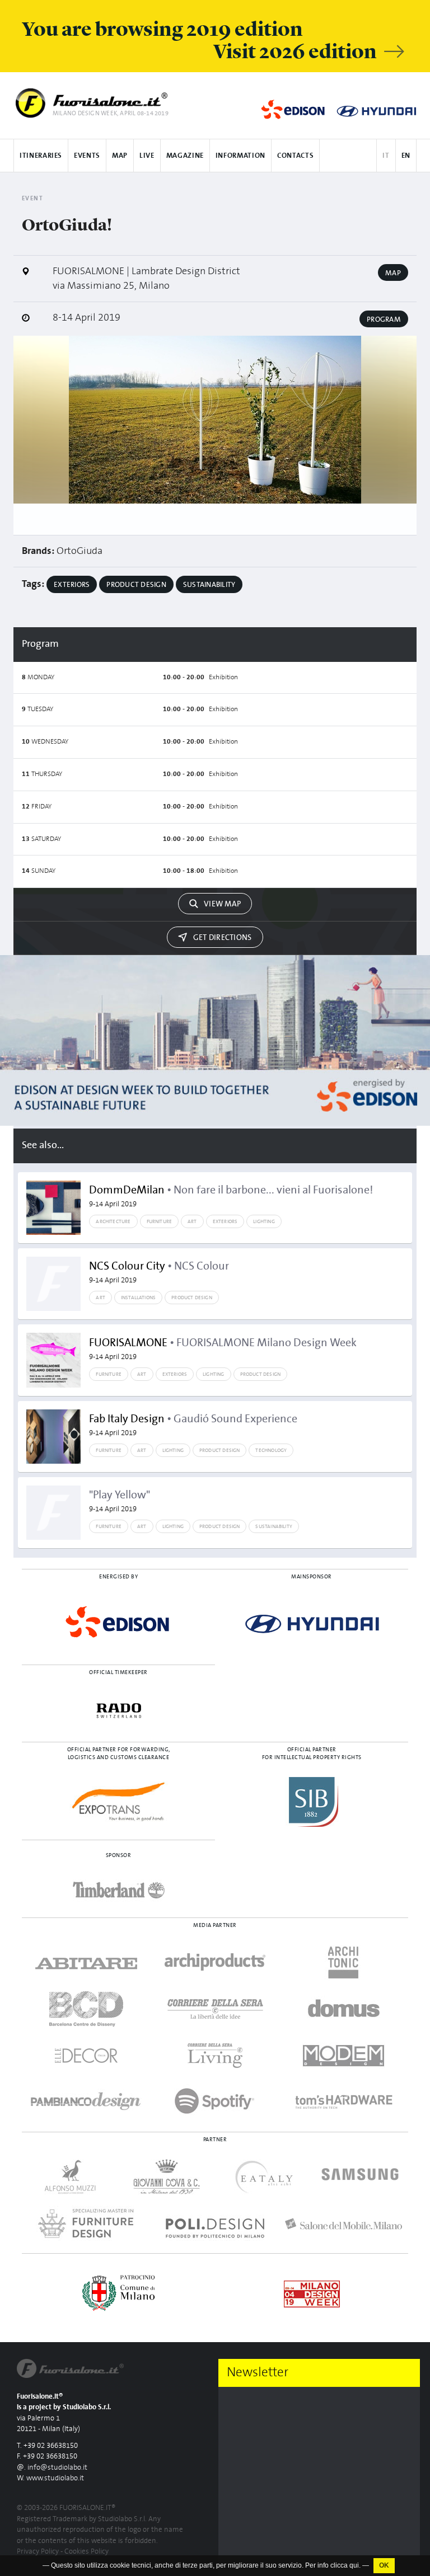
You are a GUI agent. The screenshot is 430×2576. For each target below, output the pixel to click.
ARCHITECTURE (113, 1221)
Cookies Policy (87, 2552)
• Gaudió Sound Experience (193, 1425)
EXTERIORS (225, 1221)
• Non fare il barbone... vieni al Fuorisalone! (231, 1196)
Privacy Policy (38, 2552)
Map (120, 156)
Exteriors (72, 585)
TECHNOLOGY (271, 1450)
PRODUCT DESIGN (192, 1298)
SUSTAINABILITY (274, 1526)
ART (192, 1221)
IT (386, 156)
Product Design (136, 585)
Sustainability (209, 585)
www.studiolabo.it (55, 2478)
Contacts (295, 156)
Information (240, 156)
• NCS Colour (159, 1272)
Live (147, 156)
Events (87, 156)
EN (406, 156)
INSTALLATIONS (138, 1298)
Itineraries (41, 156)
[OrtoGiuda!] (215, 420)
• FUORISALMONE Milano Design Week (223, 1349)
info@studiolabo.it (57, 2468)
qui (354, 2565)
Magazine (185, 156)
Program (384, 319)
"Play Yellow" (120, 1501)
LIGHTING (264, 1221)
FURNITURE (160, 1221)
